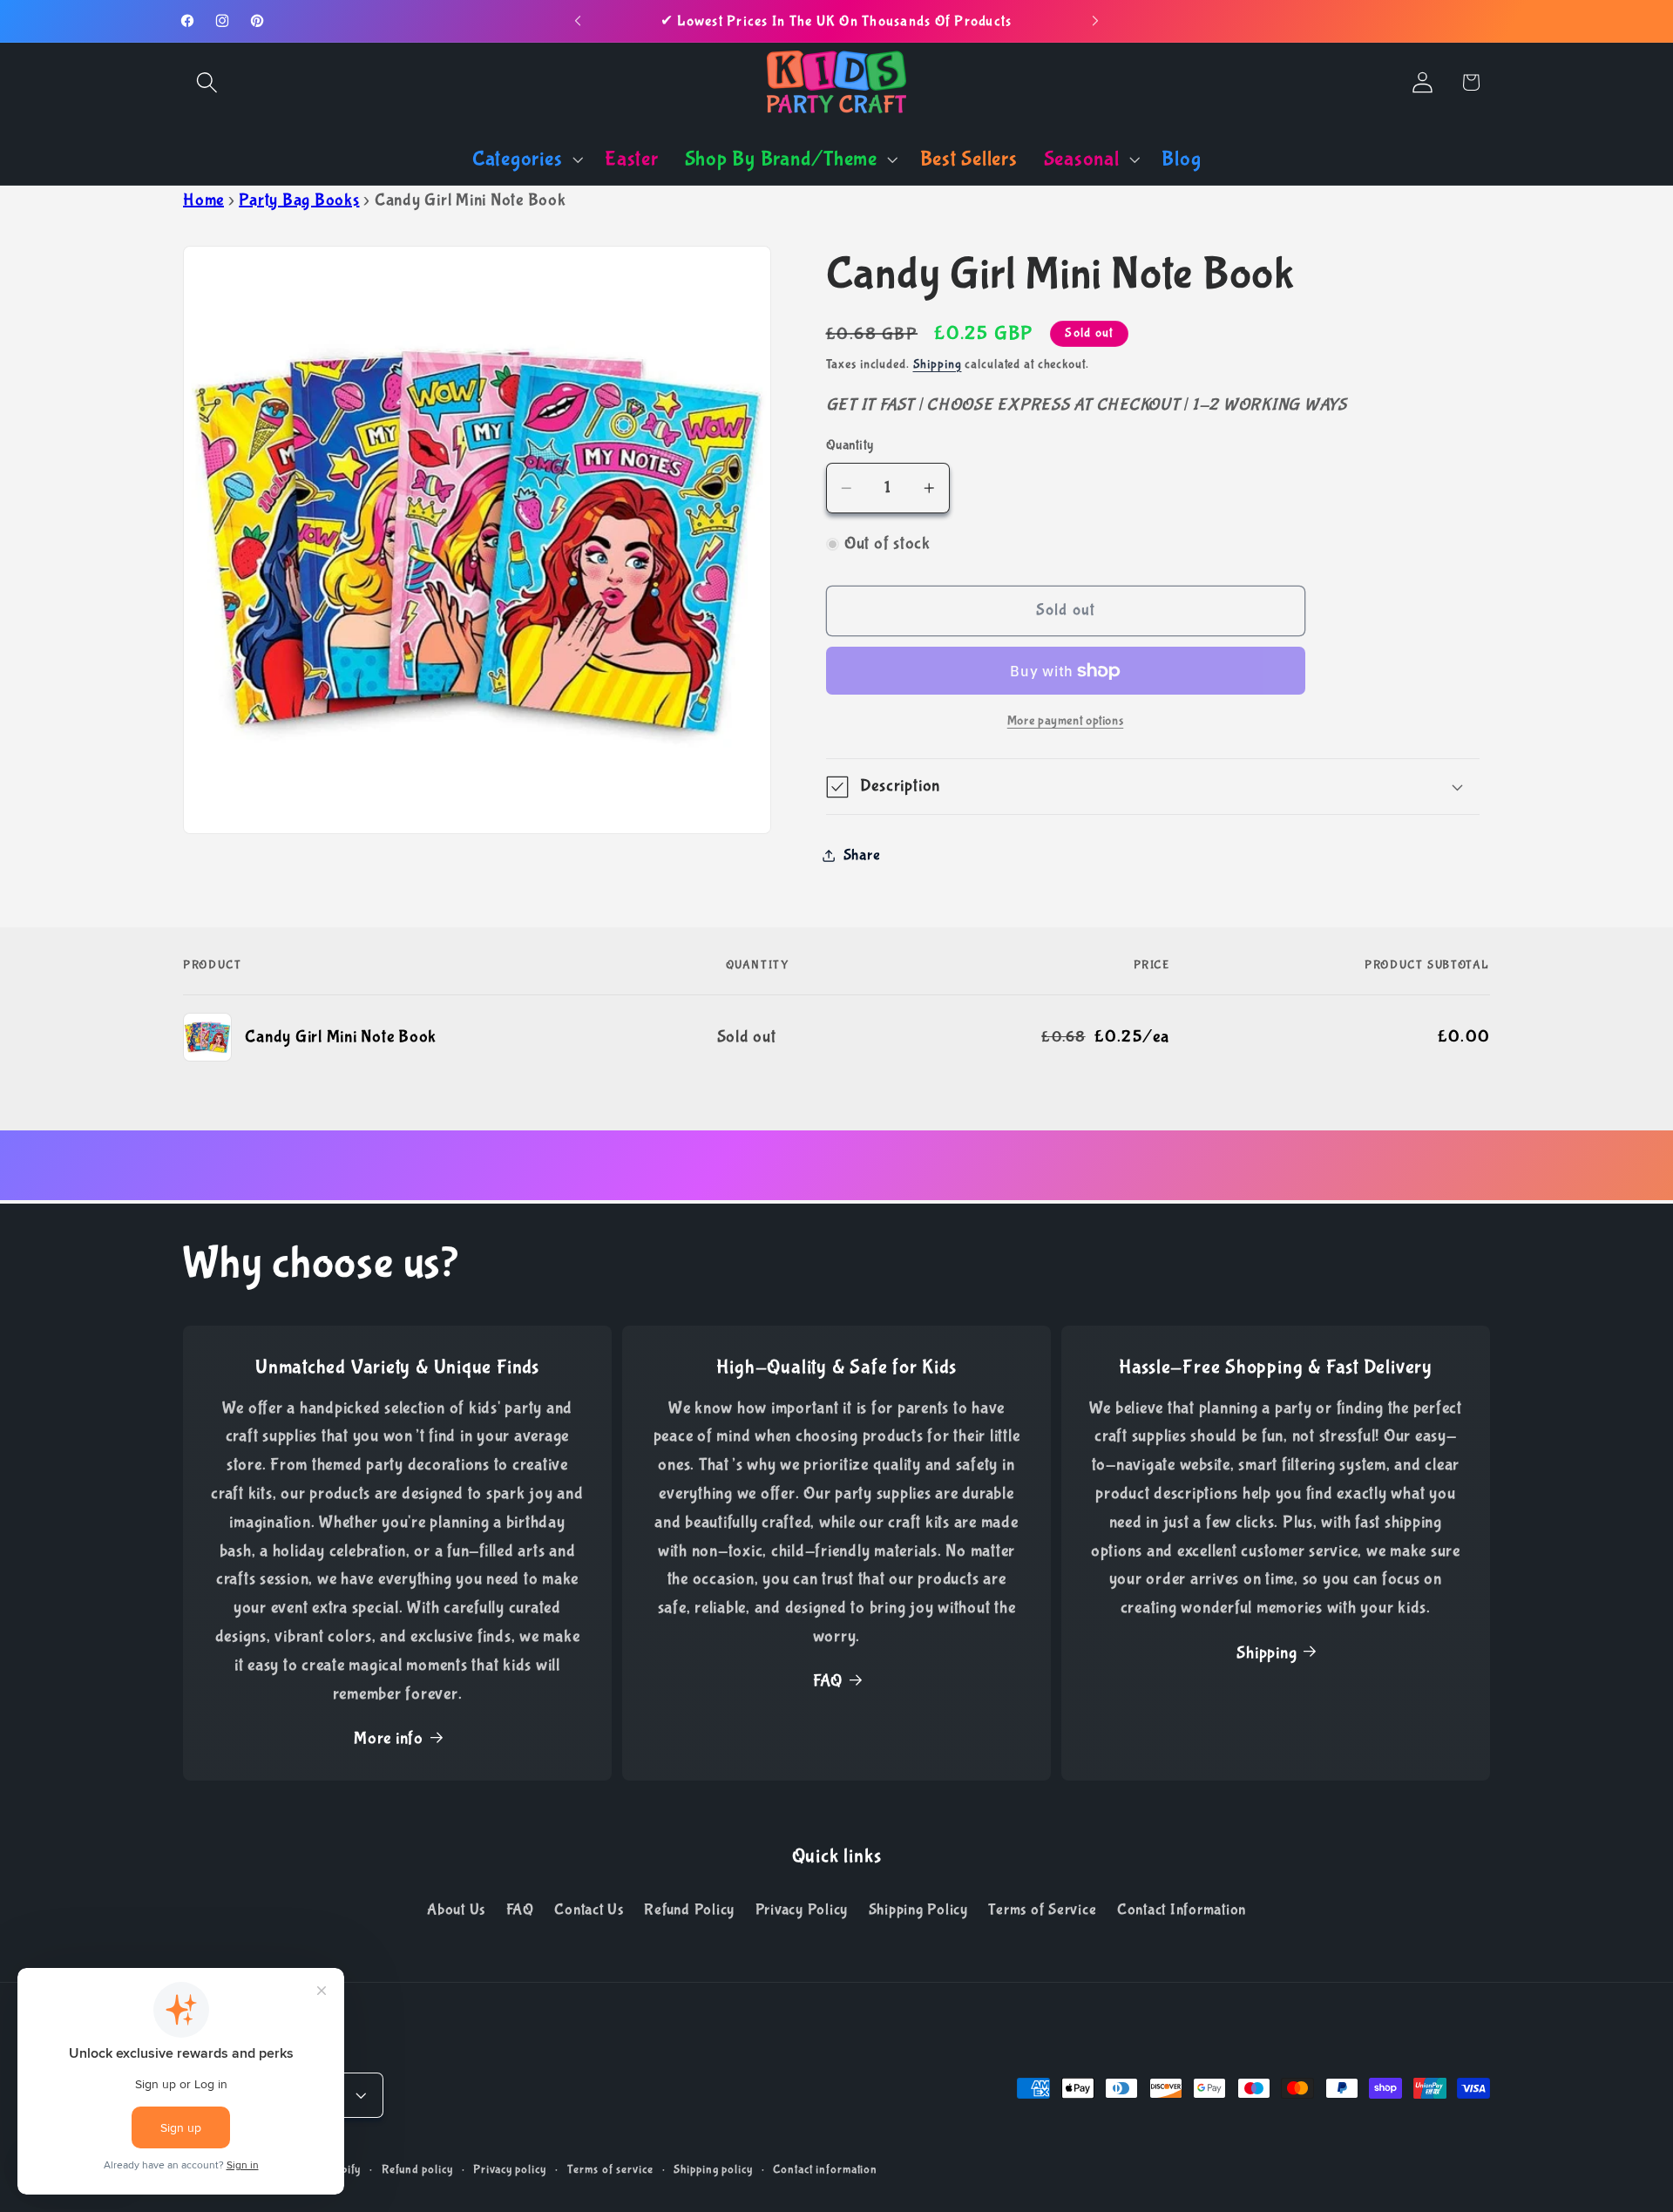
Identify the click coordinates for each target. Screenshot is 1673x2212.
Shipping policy (713, 2170)
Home (203, 200)
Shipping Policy (918, 1910)
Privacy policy (509, 2170)
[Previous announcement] (578, 21)
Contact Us (589, 1910)
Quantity (850, 446)
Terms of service (610, 2170)
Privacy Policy (802, 1910)
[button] (207, 82)
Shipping (938, 364)
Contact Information (1182, 1910)
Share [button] (862, 856)
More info (389, 1738)
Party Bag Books (299, 200)
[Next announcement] (1095, 21)
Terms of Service (1042, 1910)
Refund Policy (689, 1910)
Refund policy (417, 2170)
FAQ (828, 1682)
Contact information (825, 2170)
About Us (456, 1910)
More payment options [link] (1066, 722)
